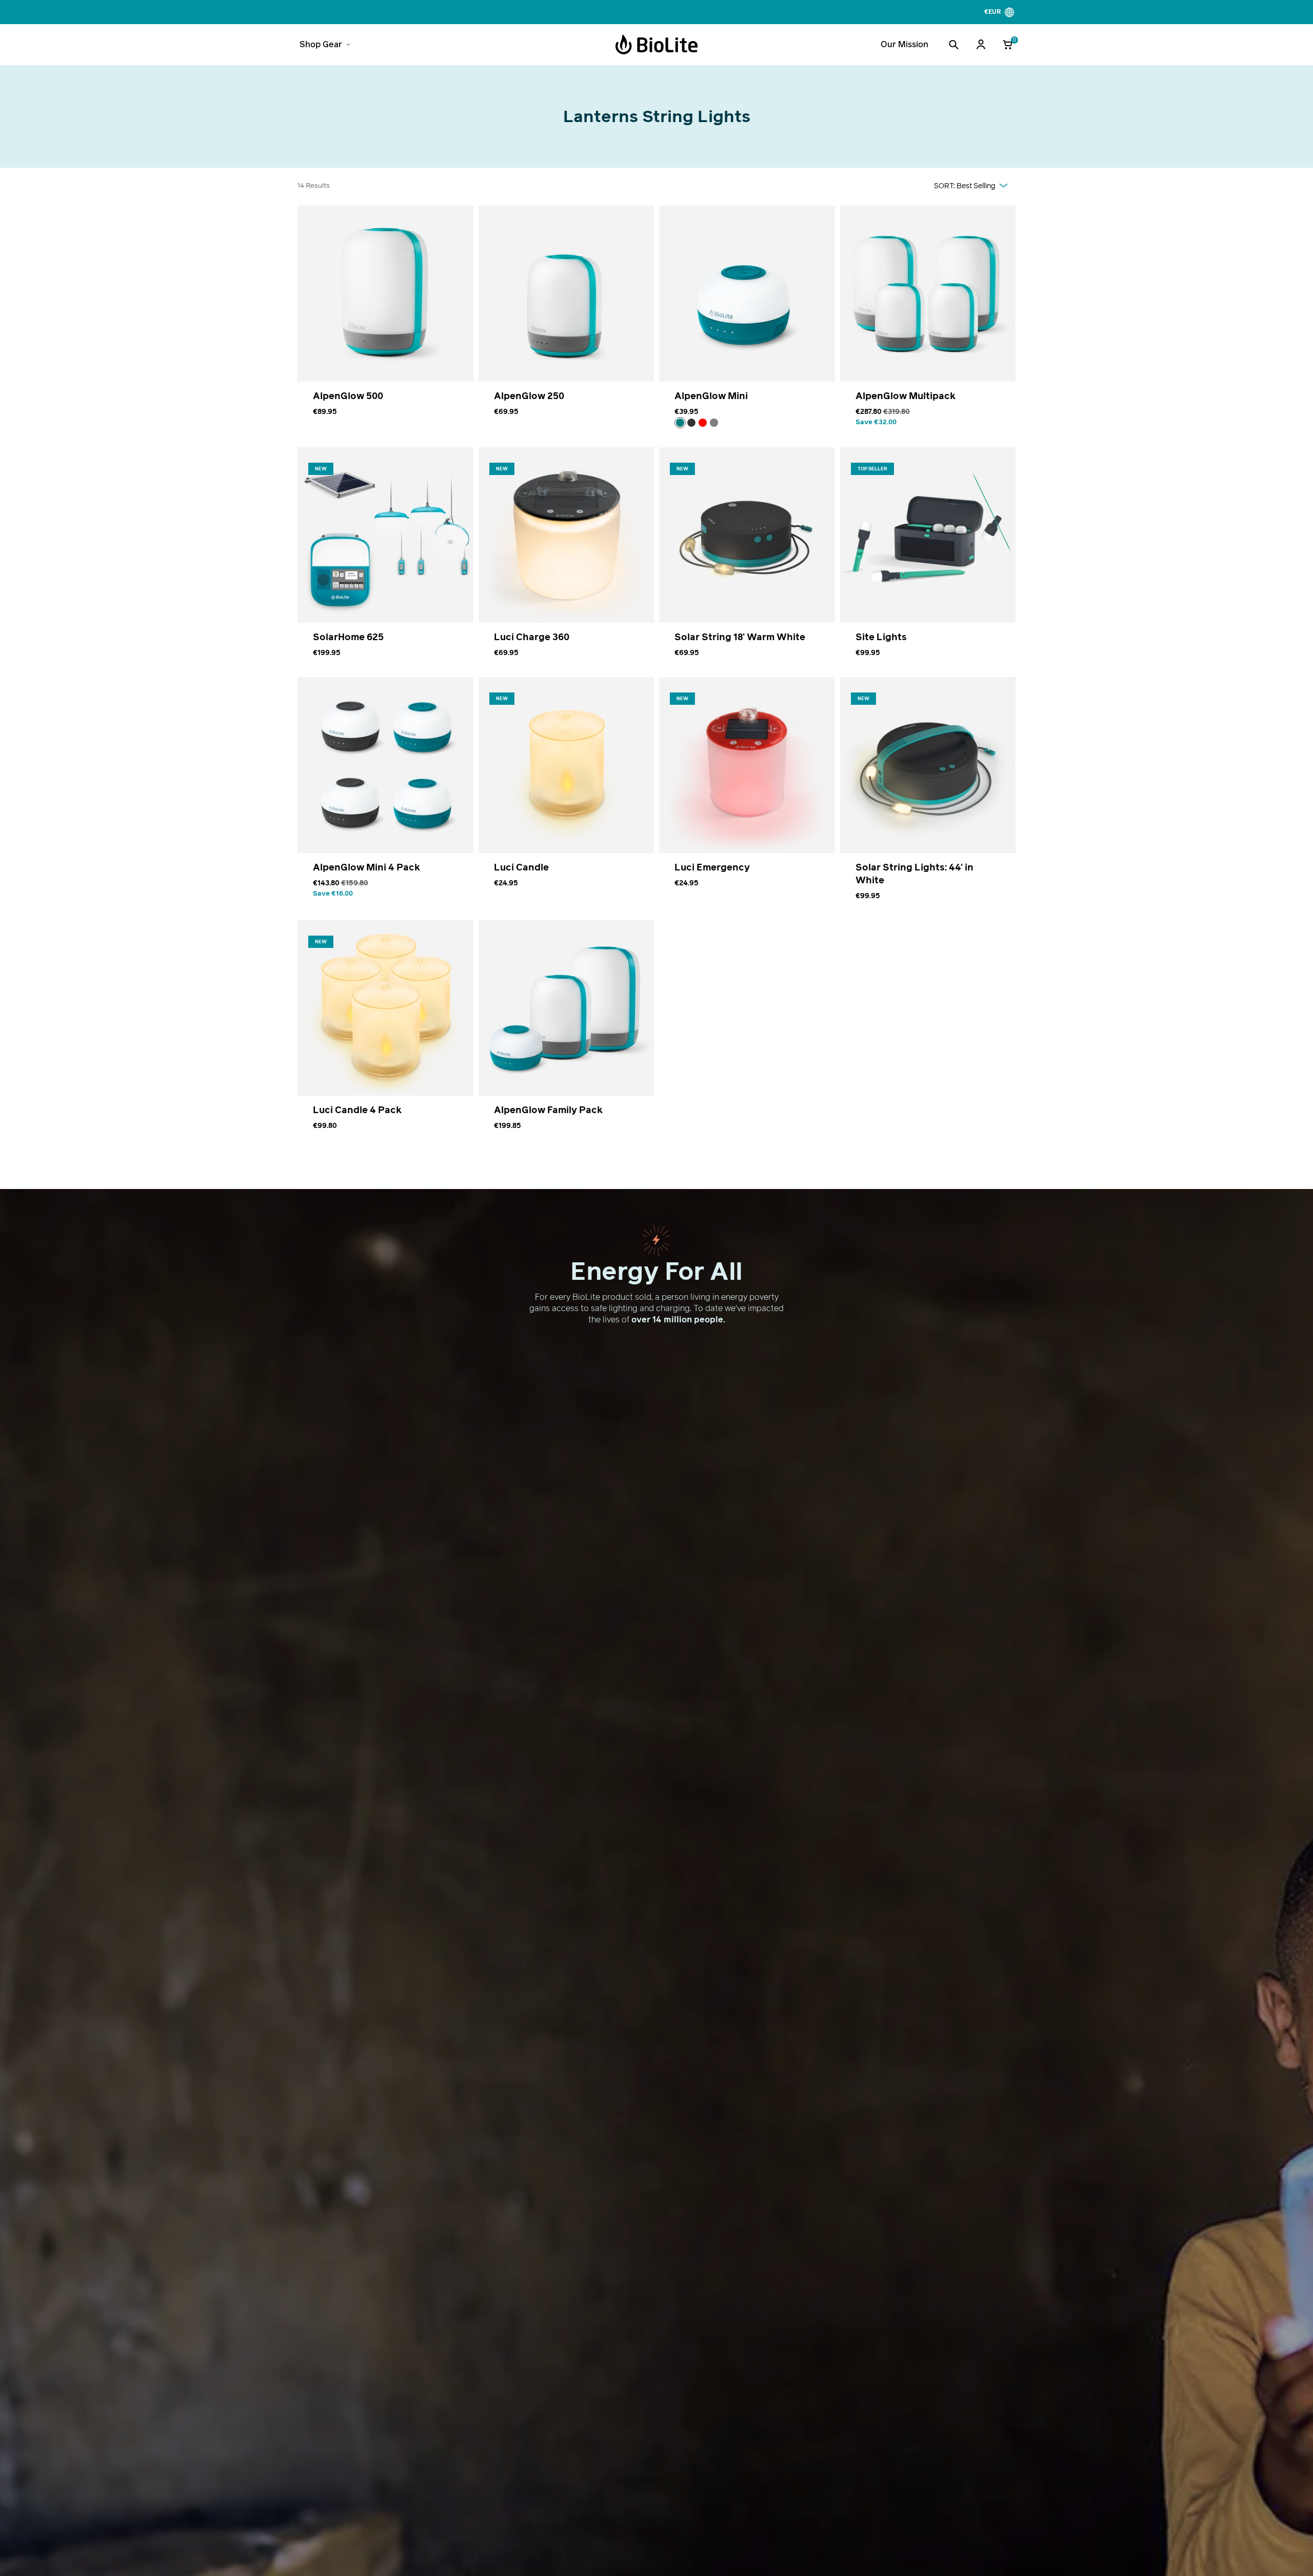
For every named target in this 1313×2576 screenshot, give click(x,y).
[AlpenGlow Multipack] (928, 323)
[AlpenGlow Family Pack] (566, 1032)
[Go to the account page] (981, 45)
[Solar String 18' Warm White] (747, 559)
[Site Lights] (928, 559)
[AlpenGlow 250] (566, 323)
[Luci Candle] (566, 796)
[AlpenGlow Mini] (747, 323)
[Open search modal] (953, 45)
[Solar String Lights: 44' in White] (928, 796)
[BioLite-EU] (656, 45)
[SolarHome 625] (385, 559)
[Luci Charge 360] (566, 559)
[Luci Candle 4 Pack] (385, 1032)
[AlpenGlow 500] (385, 323)
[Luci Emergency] (747, 796)
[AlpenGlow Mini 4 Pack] (385, 796)
